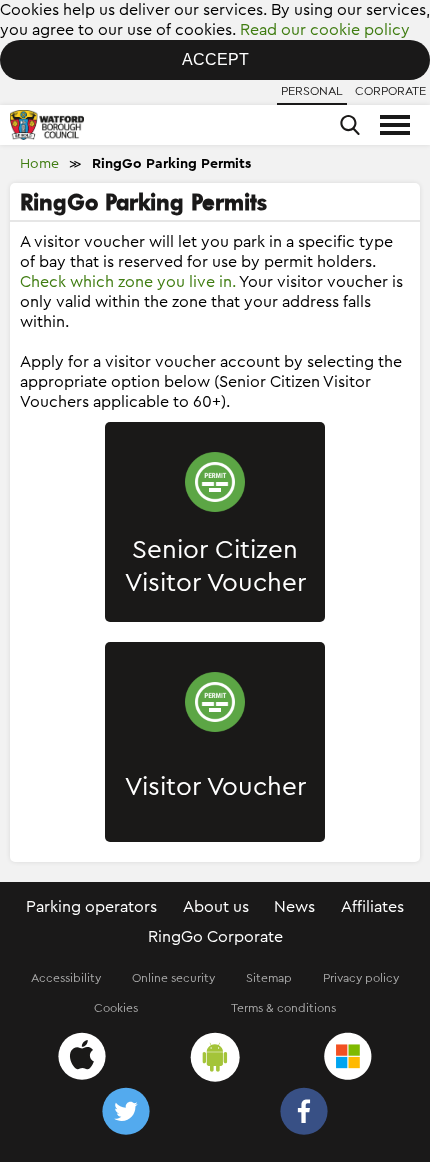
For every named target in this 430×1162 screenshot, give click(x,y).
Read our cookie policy (325, 30)
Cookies (116, 1008)
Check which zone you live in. (128, 282)
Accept (215, 59)
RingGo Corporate (215, 937)
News (294, 907)
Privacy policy (361, 978)
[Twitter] (126, 1114)
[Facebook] (304, 1114)
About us (216, 907)
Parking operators (91, 907)
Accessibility (66, 978)
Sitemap (269, 978)
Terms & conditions (283, 1008)
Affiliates (372, 907)
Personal (312, 91)
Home (39, 164)
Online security (173, 978)
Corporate (390, 91)
